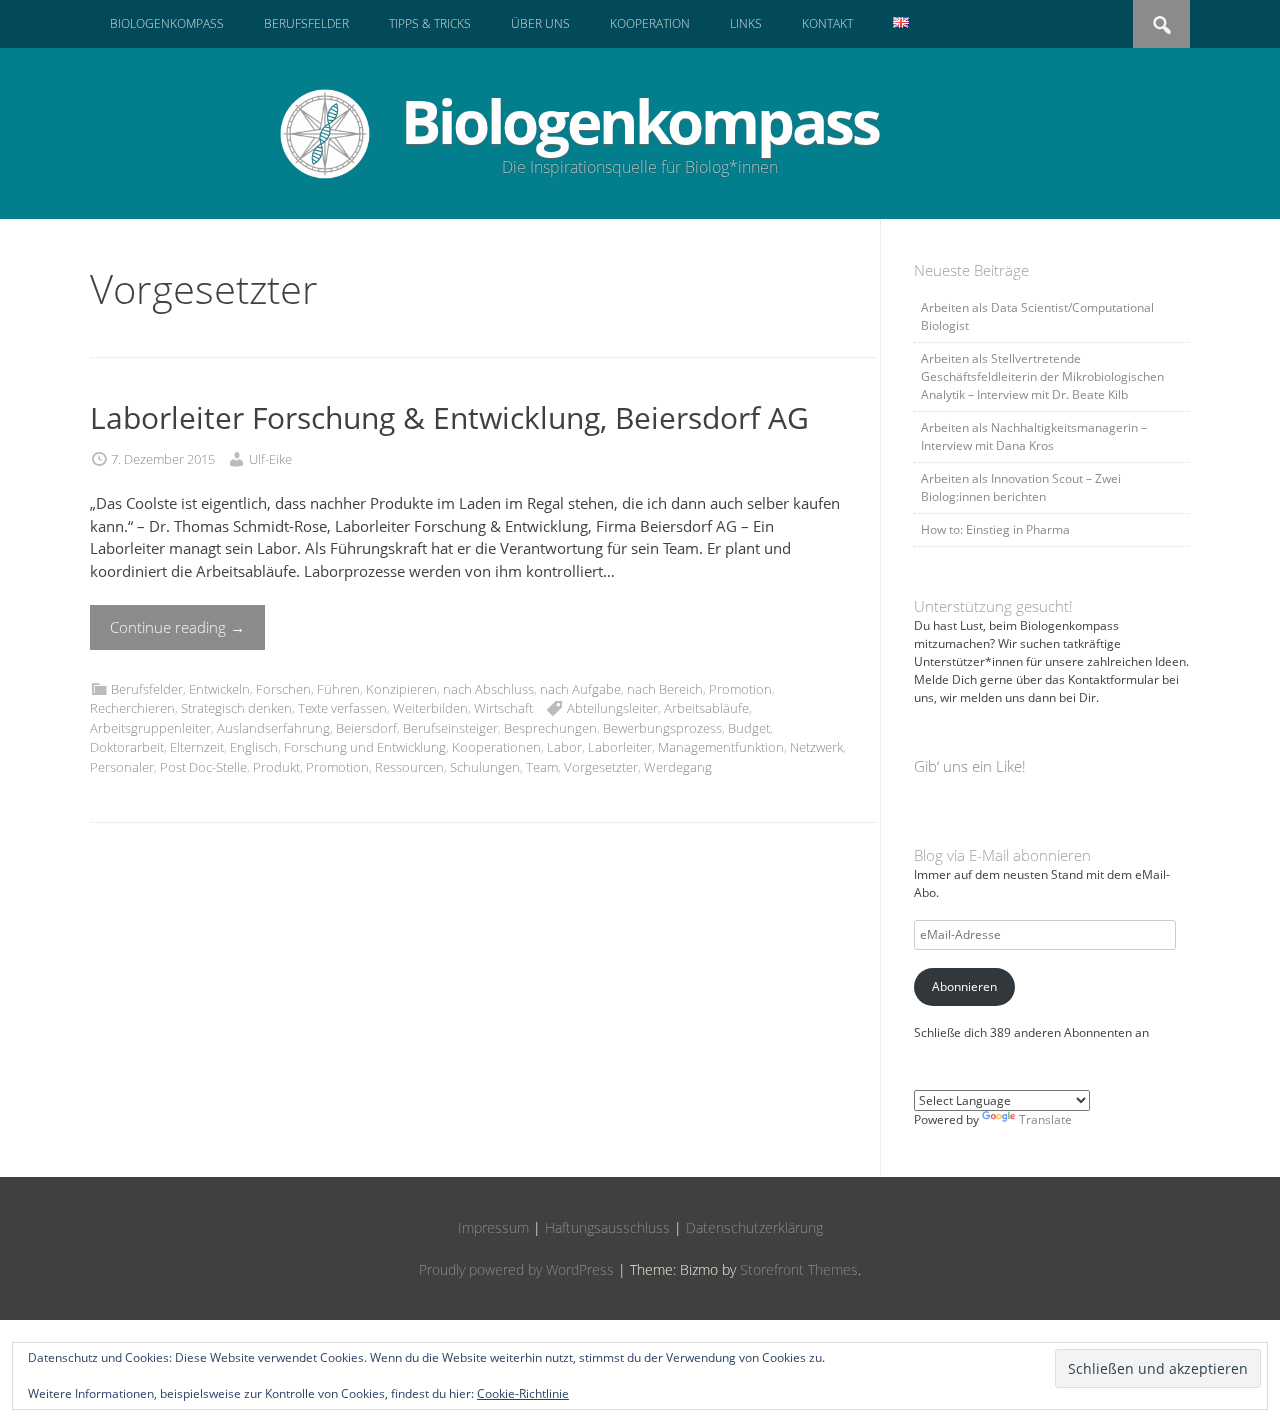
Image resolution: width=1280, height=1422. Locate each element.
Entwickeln (219, 689)
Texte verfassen (342, 708)
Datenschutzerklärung (754, 1227)
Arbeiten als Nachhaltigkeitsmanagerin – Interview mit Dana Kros (1034, 436)
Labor (564, 747)
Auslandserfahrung (273, 728)
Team (542, 767)
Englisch (254, 747)
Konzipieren (401, 689)
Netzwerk (816, 747)
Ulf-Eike (270, 459)
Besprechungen (550, 728)
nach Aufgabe (580, 689)
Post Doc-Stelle (203, 767)
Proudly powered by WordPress (516, 1269)
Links (746, 23)
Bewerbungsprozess (662, 728)
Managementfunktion (721, 747)
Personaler (122, 767)
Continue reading (177, 627)
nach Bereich (665, 689)
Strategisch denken (236, 708)
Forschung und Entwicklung (365, 747)
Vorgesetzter (601, 767)
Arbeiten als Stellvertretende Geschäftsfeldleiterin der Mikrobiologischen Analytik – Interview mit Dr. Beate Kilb (1042, 376)
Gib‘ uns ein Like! (970, 766)
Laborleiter (620, 747)
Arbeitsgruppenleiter (150, 728)
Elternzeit (197, 747)
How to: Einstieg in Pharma (995, 529)
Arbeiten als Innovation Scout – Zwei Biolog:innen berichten (1021, 487)
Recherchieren (132, 708)
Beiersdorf (366, 728)
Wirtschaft (503, 708)
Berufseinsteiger (450, 728)
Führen (338, 689)
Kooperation (650, 23)
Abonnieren (964, 986)
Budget (749, 728)
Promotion (740, 689)
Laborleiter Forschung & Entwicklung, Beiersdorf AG (449, 417)
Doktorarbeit (127, 747)
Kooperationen (496, 747)
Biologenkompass (167, 23)
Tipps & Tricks (430, 23)
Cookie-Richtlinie (523, 1393)
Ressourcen (409, 767)
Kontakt (827, 23)
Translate (1045, 1119)
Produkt (276, 767)
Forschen (283, 689)
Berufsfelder (306, 23)
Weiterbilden (430, 708)
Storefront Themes (799, 1269)
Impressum (493, 1227)
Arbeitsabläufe (706, 708)
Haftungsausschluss (607, 1227)
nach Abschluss (488, 689)
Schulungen (485, 767)
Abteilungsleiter (612, 708)
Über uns (540, 23)
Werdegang (678, 767)
